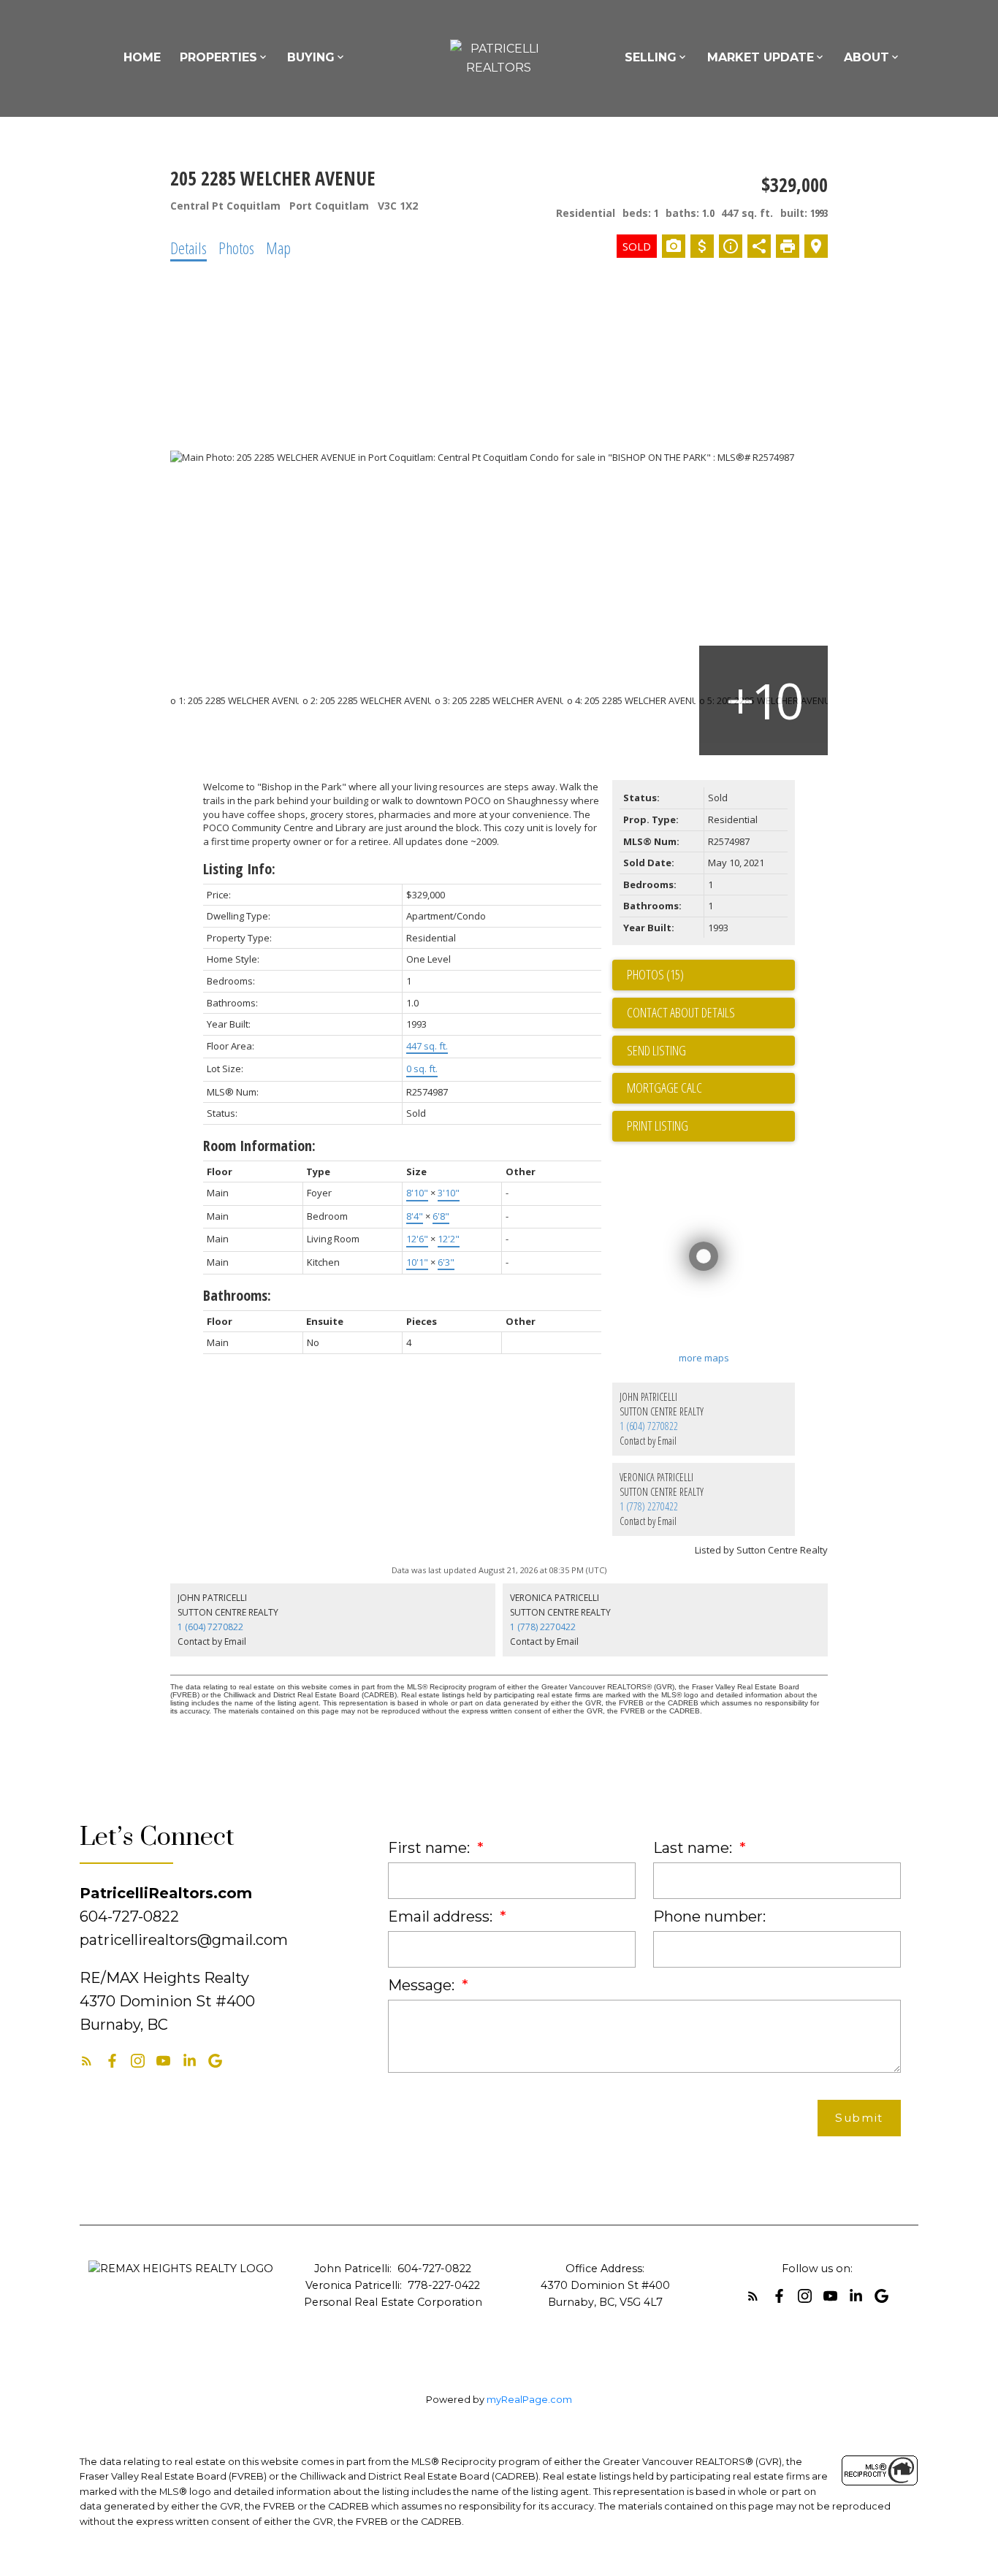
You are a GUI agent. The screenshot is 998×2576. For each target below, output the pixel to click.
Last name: (694, 1848)
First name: (431, 1848)
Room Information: (259, 1146)
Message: (423, 1985)
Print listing (658, 1125)
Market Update (761, 57)
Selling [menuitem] (651, 57)
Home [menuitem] (142, 57)
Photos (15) (655, 974)
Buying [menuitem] (311, 57)
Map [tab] (278, 248)
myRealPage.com (529, 2400)
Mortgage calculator (711, 1088)
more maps (704, 1358)
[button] (87, 2061)
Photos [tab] (236, 248)
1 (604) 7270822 (649, 1426)
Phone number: (709, 1916)
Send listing (656, 1050)
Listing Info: (239, 869)
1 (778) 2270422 (649, 1506)
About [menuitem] (866, 57)
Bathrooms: (237, 1295)
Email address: (442, 1916)
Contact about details (681, 1012)
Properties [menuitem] (218, 57)
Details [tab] (188, 248)
